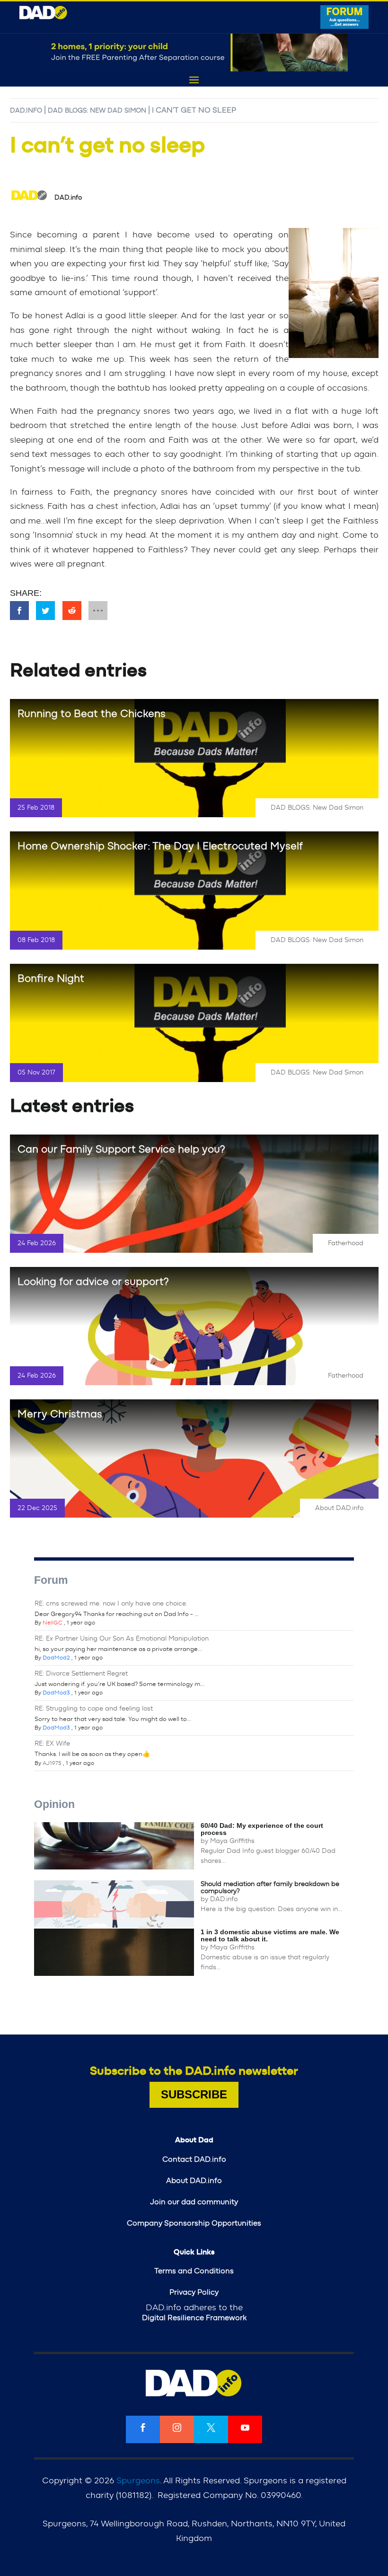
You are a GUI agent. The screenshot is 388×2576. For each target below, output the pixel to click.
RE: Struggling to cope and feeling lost (94, 1709)
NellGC (53, 1623)
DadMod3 (56, 1693)
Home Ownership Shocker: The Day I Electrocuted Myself (160, 846)
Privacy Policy (194, 2292)
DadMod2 (56, 1658)
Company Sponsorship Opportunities (194, 2223)
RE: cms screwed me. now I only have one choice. (111, 1604)
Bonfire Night (51, 978)
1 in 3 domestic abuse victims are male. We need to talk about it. (270, 1935)
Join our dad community (194, 2202)
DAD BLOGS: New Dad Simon (97, 111)
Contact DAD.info (194, 2159)
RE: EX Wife (52, 1744)
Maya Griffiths (232, 1841)
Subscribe (194, 2094)
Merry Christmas (60, 1414)
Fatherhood (346, 1243)
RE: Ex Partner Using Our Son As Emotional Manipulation (122, 1639)
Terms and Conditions (194, 2271)
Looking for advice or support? (93, 1282)
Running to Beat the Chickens (92, 714)
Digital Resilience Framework (194, 2318)
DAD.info (26, 111)
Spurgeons (138, 2481)
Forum (51, 1580)
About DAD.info (339, 1508)
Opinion (54, 1804)
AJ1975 (52, 1763)
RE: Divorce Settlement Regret (81, 1674)
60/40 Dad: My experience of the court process (262, 1829)
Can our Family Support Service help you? (121, 1149)
